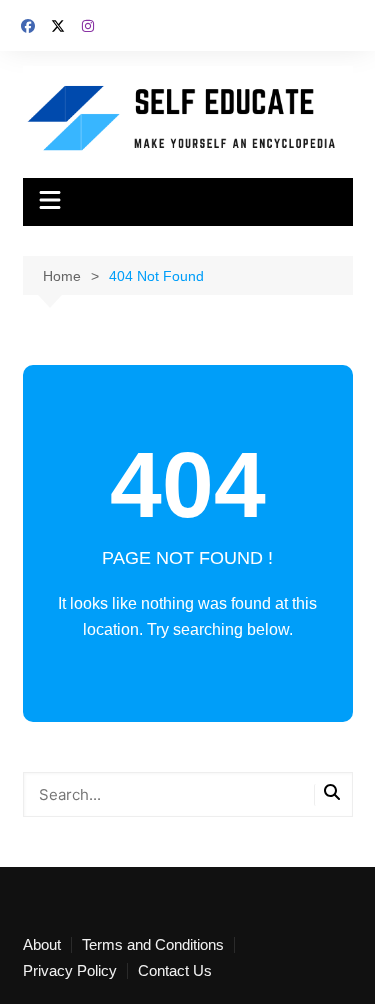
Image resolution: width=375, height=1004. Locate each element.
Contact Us (175, 971)
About (42, 945)
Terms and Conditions (153, 945)
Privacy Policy (70, 971)
